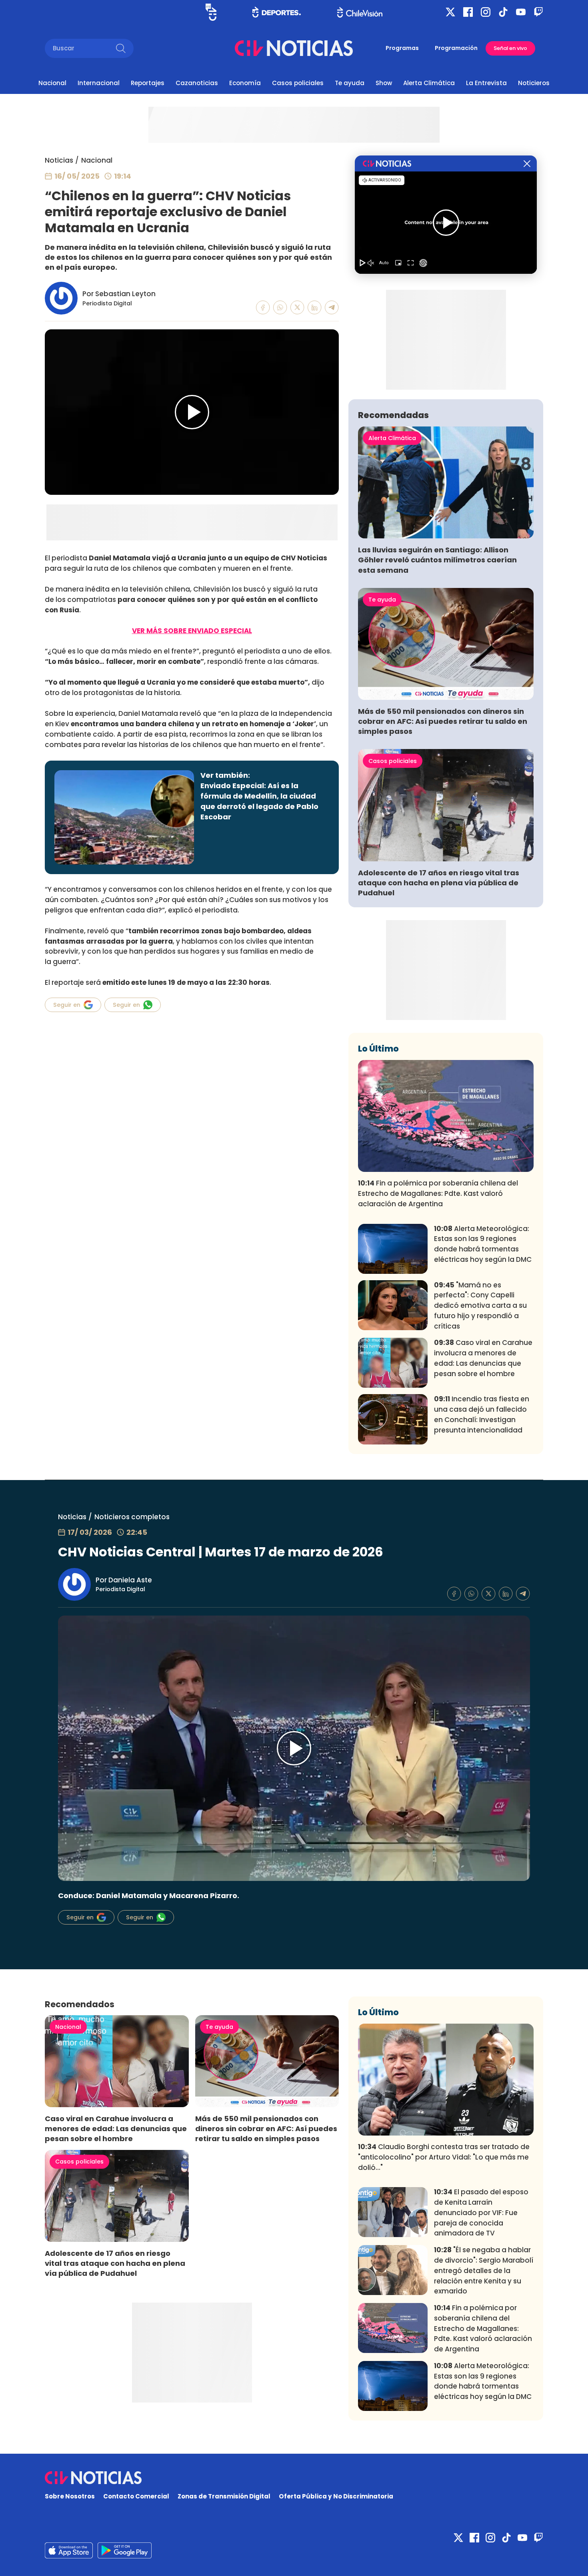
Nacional (52, 83)
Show (384, 83)
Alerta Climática (429, 83)
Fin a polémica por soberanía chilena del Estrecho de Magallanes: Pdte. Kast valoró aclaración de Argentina (438, 1193)
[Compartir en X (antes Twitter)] (297, 308)
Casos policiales (298, 83)
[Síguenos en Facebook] (468, 12)
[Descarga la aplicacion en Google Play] (69, 2550)
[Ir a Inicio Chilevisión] (360, 12)
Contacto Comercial (136, 2496)
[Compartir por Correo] (332, 308)
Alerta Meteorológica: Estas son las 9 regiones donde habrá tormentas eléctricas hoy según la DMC (483, 1244)
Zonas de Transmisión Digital (224, 2496)
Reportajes (148, 83)
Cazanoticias (197, 83)
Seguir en (67, 1005)
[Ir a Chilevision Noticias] (294, 2478)
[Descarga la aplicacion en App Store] (125, 2550)
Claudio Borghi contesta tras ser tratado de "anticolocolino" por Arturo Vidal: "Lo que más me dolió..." (444, 2157)
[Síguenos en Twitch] (538, 12)
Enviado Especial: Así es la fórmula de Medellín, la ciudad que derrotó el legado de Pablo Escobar (259, 801)
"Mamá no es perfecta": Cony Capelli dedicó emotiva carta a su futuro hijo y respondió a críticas (480, 1306)
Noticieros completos (132, 1517)
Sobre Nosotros (70, 2496)
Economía (245, 83)
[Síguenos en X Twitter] (450, 12)
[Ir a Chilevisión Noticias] (294, 48)
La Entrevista (486, 83)
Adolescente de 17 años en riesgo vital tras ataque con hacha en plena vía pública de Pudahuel (439, 883)
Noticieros (534, 83)
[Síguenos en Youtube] (521, 12)
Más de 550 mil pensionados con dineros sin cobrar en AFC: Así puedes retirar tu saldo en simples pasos (443, 721)
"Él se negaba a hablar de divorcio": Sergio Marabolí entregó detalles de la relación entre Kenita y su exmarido (484, 2270)
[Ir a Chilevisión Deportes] (277, 12)
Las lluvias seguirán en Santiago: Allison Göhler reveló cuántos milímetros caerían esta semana (437, 560)
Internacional (99, 83)
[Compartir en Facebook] (263, 308)
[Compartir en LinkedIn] (315, 308)
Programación (456, 48)
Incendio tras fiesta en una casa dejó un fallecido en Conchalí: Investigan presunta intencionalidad (482, 1414)
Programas (402, 48)
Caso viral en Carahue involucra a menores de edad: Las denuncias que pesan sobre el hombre (483, 1358)
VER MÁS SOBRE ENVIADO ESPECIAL (192, 631)
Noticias (59, 160)
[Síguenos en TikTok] (503, 12)
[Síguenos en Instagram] (486, 12)
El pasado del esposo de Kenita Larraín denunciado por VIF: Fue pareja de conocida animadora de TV (481, 2212)
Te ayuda (350, 83)
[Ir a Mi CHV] (211, 12)
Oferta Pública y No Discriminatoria (336, 2496)
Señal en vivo (510, 48)
